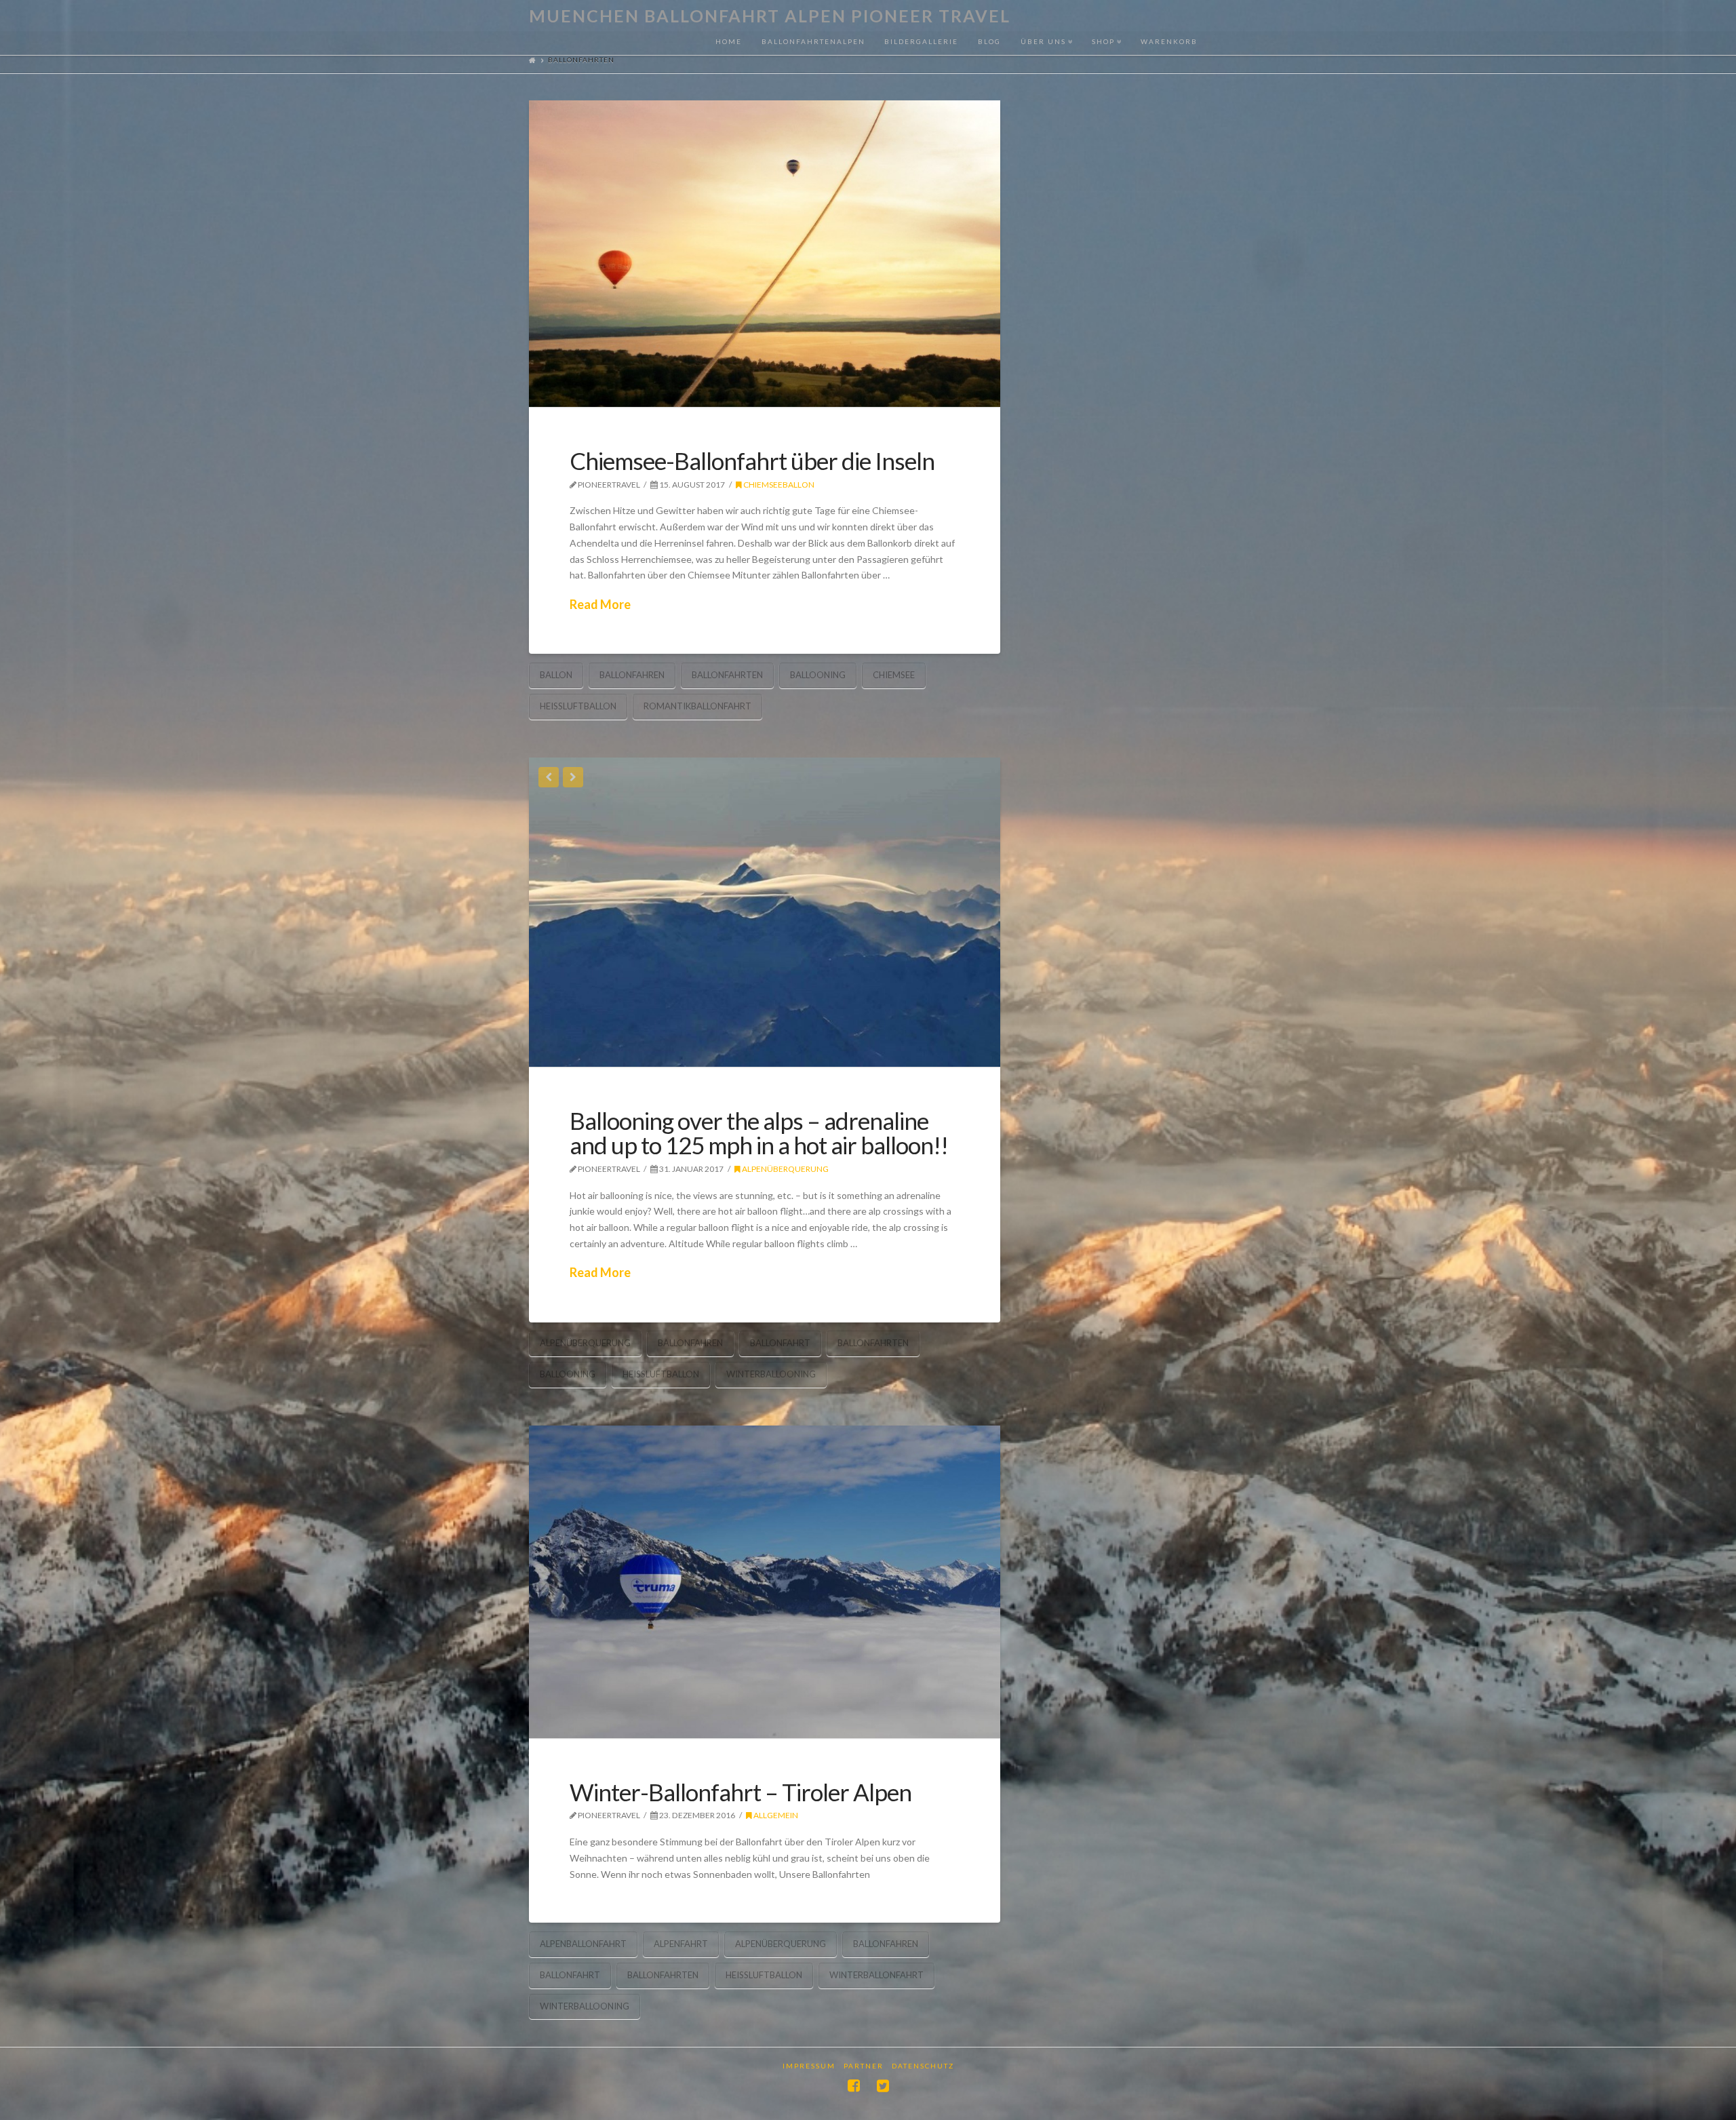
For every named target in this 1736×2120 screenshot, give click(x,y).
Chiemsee (894, 675)
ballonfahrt (780, 1343)
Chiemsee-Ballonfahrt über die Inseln (752, 460)
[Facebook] (854, 2086)
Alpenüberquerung (785, 1169)
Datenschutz (923, 2066)
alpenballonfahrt (583, 1944)
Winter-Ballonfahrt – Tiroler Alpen (741, 1792)
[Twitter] (883, 2086)
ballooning (818, 675)
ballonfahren (632, 675)
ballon (556, 675)
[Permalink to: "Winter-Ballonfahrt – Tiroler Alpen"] (765, 1582)
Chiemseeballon (778, 485)
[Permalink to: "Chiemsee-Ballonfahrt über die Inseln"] (765, 254)
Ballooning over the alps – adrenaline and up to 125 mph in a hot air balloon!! (759, 1133)
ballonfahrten (727, 675)
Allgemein (775, 1815)
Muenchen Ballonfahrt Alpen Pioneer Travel (770, 16)
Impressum (809, 2066)
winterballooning (771, 1374)
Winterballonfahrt (876, 1975)
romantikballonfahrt (697, 706)
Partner (864, 2066)
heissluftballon (578, 706)
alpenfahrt (681, 1944)
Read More (600, 604)
